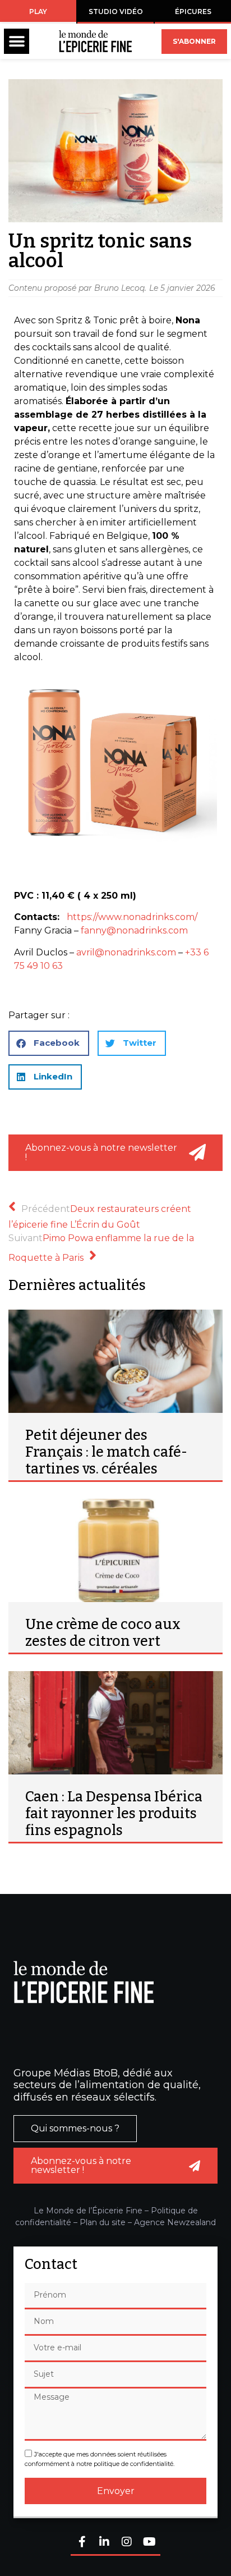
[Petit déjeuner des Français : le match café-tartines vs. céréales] (115, 1361)
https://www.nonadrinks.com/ (133, 917)
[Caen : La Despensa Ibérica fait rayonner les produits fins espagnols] (115, 1723)
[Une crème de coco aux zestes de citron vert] (115, 1550)
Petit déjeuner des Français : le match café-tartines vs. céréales (106, 1452)
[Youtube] (149, 2543)
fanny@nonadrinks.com (134, 930)
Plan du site (103, 2222)
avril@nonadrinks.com (126, 952)
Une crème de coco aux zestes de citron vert (103, 1633)
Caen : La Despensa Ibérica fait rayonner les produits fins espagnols (114, 1814)
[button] (17, 41)
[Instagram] (127, 2543)
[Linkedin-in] (104, 2543)
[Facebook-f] (82, 2543)
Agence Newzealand (175, 2222)
